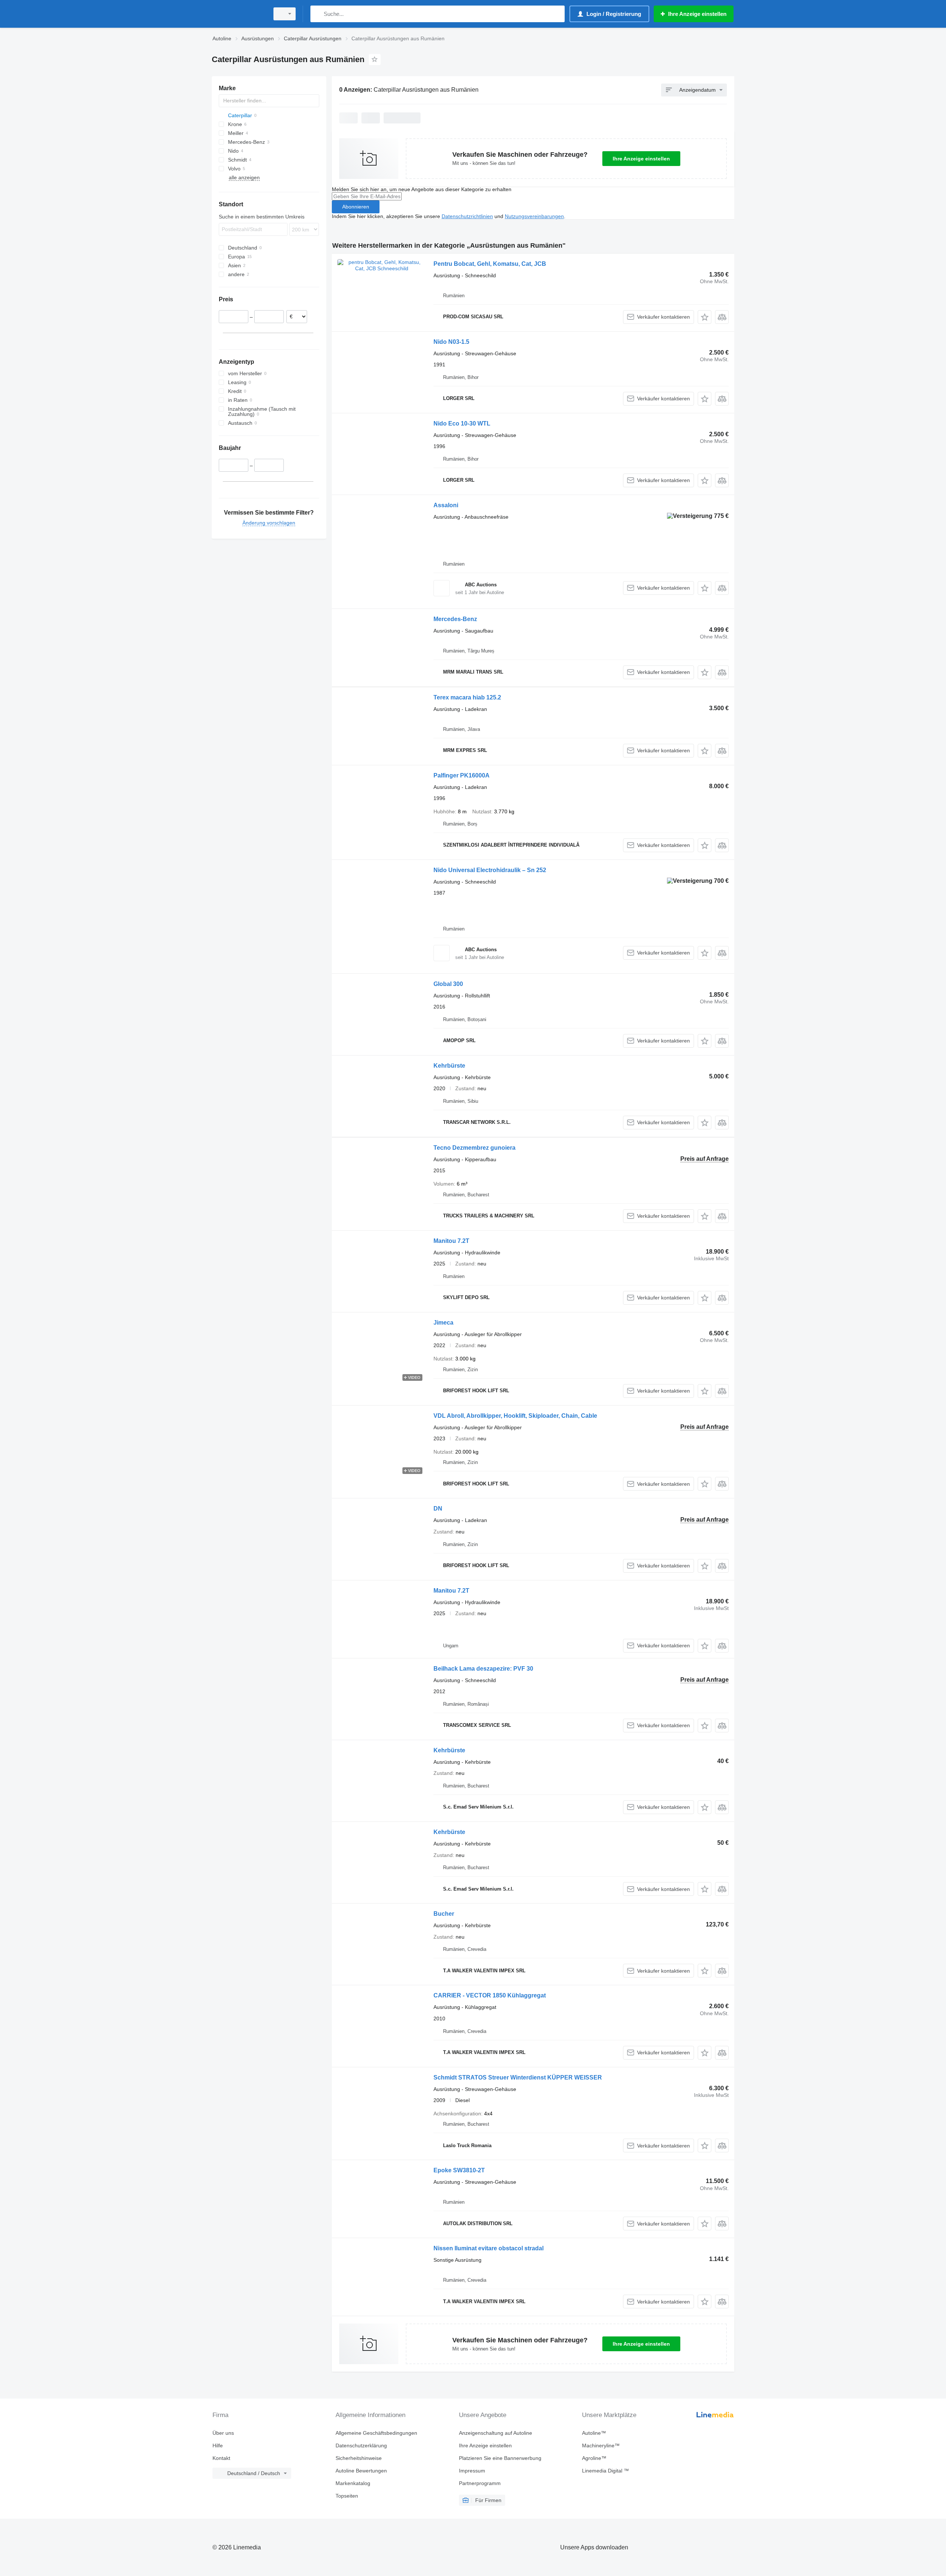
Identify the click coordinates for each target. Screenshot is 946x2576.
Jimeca (443, 1323)
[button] (705, 317)
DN (438, 1509)
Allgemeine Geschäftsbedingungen (376, 2433)
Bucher (444, 1914)
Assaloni (446, 505)
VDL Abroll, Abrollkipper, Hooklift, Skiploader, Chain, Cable (515, 1416)
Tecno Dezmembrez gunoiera (474, 1148)
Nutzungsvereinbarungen (534, 216)
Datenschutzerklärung (361, 2445)
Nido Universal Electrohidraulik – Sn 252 (490, 870)
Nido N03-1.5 (451, 342)
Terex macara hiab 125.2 (467, 697)
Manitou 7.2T (451, 1241)
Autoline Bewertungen (361, 2471)
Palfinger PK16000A (462, 775)
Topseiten (347, 2496)
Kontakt (221, 2458)
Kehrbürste (449, 1066)
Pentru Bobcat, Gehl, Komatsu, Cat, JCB (490, 264)
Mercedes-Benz (455, 619)
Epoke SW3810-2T (459, 2170)
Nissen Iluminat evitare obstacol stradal (489, 2248)
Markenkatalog (353, 2483)
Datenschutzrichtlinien (467, 216)
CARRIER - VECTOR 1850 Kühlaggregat (490, 1995)
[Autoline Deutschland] (238, 14)
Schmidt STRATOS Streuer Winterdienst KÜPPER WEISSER (518, 2077)
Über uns (223, 2433)
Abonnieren (356, 207)
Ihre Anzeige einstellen (641, 159)
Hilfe (218, 2445)
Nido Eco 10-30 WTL (462, 423)
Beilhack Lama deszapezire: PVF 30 (483, 1669)
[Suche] (318, 14)
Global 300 (448, 984)
